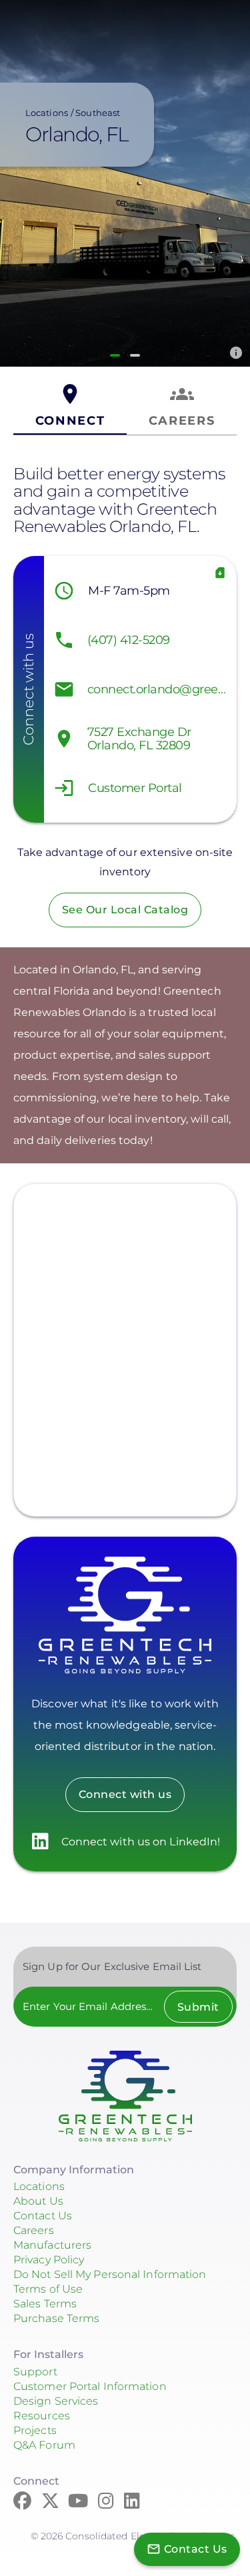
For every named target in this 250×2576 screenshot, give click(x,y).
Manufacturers (52, 2245)
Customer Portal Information (90, 2386)
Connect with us (125, 1794)
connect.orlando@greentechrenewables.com (159, 689)
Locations (47, 113)
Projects (35, 2430)
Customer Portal (135, 788)
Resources (42, 2416)
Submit (198, 2007)
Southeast (98, 113)
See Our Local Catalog (125, 910)
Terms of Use (48, 2289)
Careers (34, 2230)
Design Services (56, 2401)
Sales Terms (45, 2304)
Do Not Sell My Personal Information (110, 2274)
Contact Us (43, 2216)
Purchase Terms (56, 2318)
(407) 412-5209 (129, 640)
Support (35, 2372)
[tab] (70, 406)
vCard (220, 573)
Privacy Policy (49, 2260)
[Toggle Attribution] (236, 353)
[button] (115, 355)
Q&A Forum (44, 2445)
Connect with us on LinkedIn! (141, 1842)
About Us (38, 2201)
